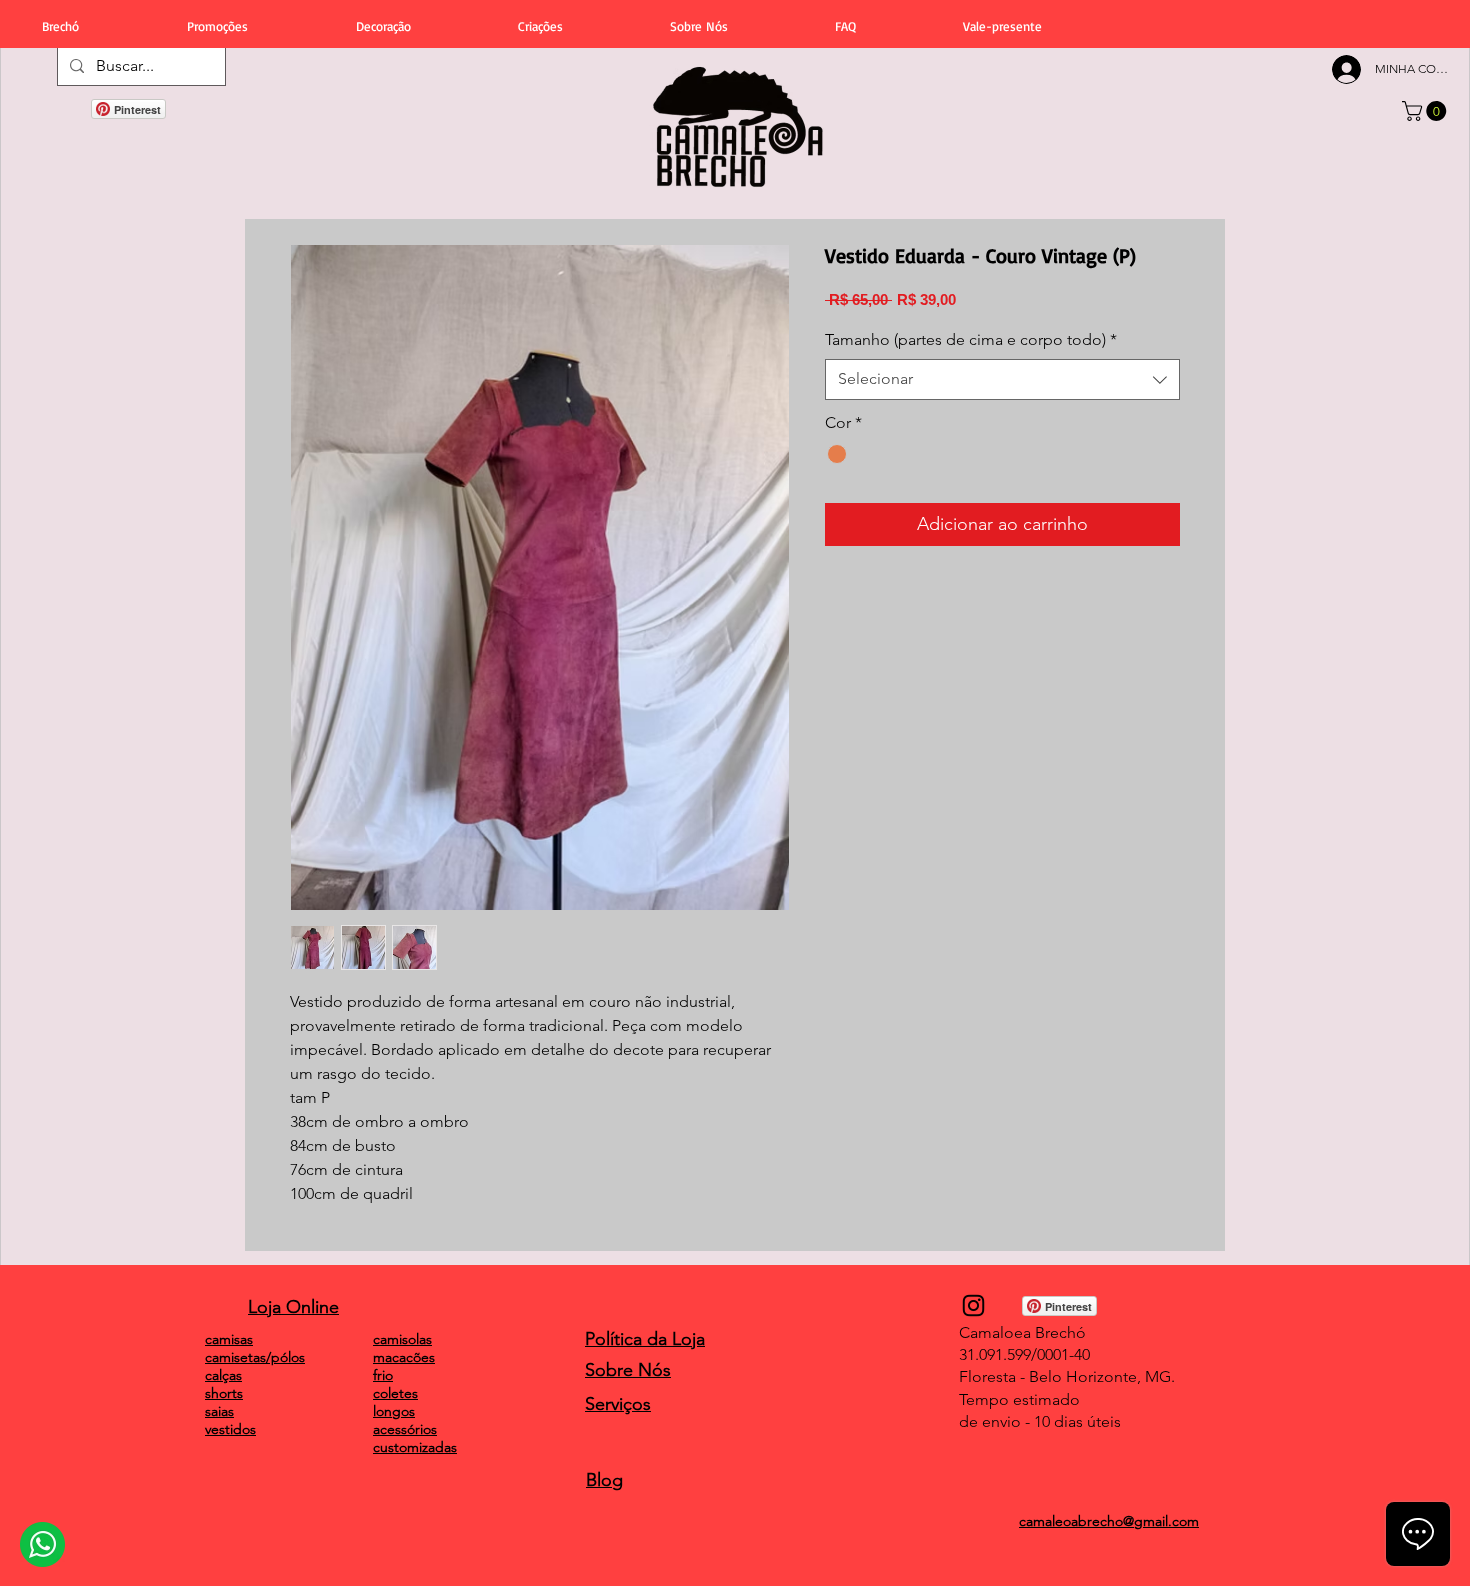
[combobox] (1002, 379)
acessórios (405, 1429)
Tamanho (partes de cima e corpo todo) (971, 339)
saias (219, 1411)
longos (394, 1411)
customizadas (415, 1447)
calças (223, 1375)
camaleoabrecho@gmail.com (1109, 1521)
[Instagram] (973, 1305)
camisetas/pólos (255, 1357)
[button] (1426, 111)
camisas (229, 1339)
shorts (224, 1393)
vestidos (230, 1429)
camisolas (402, 1339)
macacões (404, 1357)
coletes (395, 1393)
